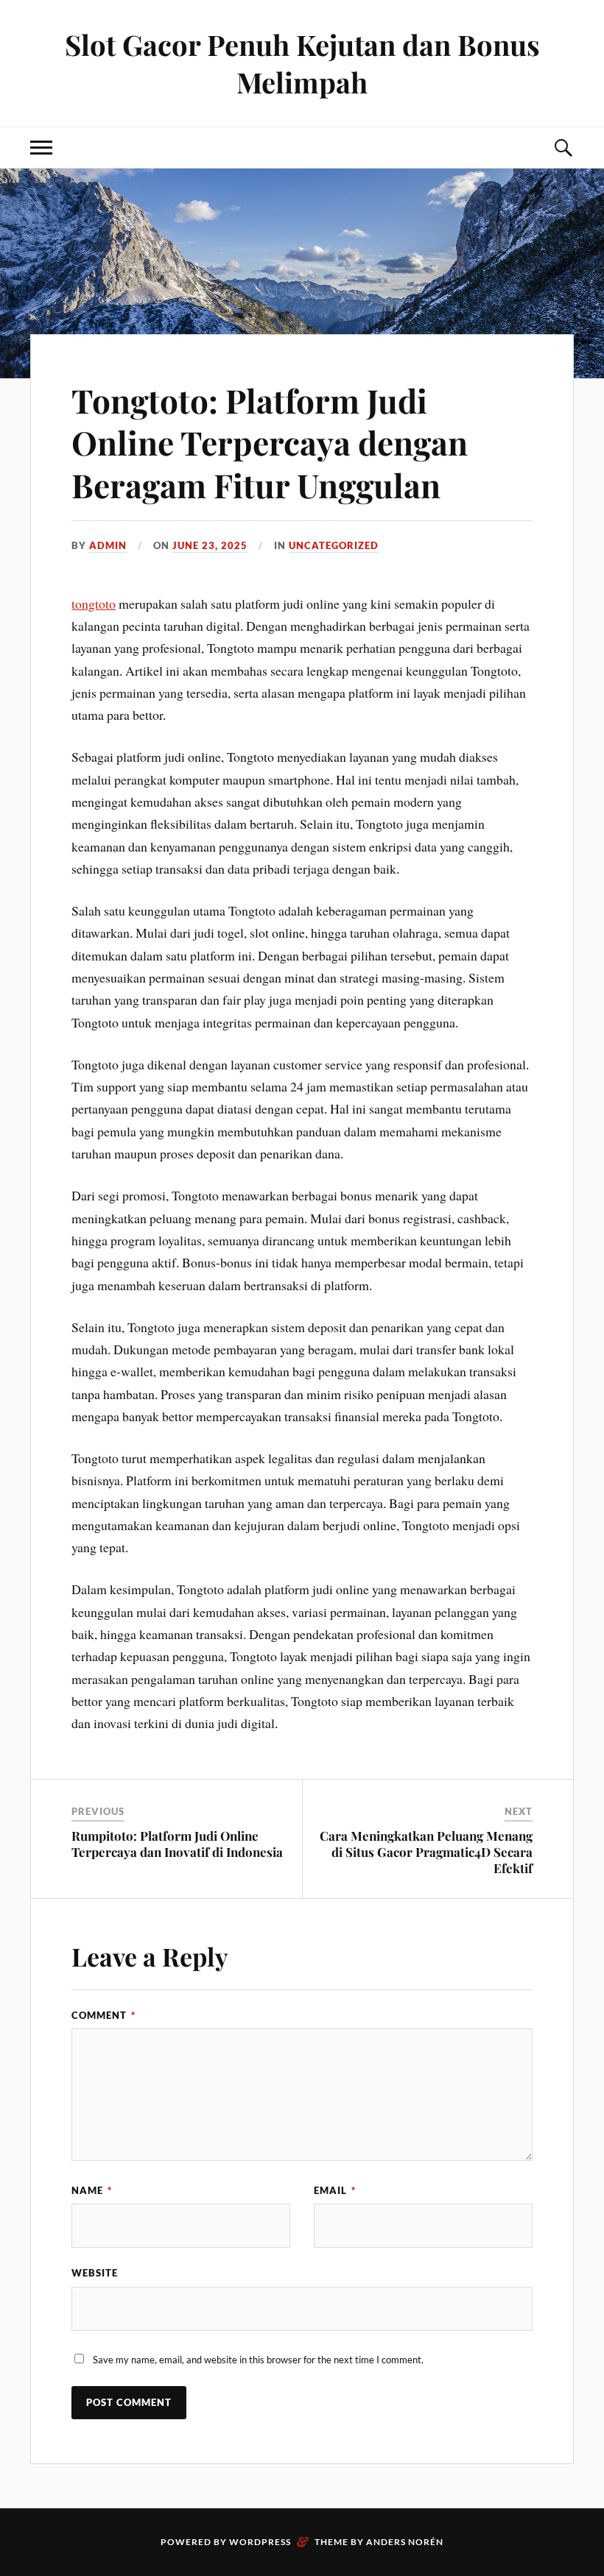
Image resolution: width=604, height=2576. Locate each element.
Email (335, 2190)
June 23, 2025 (210, 545)
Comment (103, 2015)
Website (95, 2273)
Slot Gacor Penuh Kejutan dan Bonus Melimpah (302, 63)
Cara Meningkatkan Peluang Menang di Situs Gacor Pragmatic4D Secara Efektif (426, 1852)
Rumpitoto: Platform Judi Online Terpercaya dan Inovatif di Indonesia (177, 1844)
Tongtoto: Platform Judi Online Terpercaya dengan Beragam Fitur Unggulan (270, 442)
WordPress (260, 2542)
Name (92, 2190)
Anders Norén (405, 2542)
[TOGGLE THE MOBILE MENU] (41, 148)
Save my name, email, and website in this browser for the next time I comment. (258, 2360)
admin (108, 545)
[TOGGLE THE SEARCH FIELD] (563, 148)
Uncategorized (334, 545)
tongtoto (94, 604)
